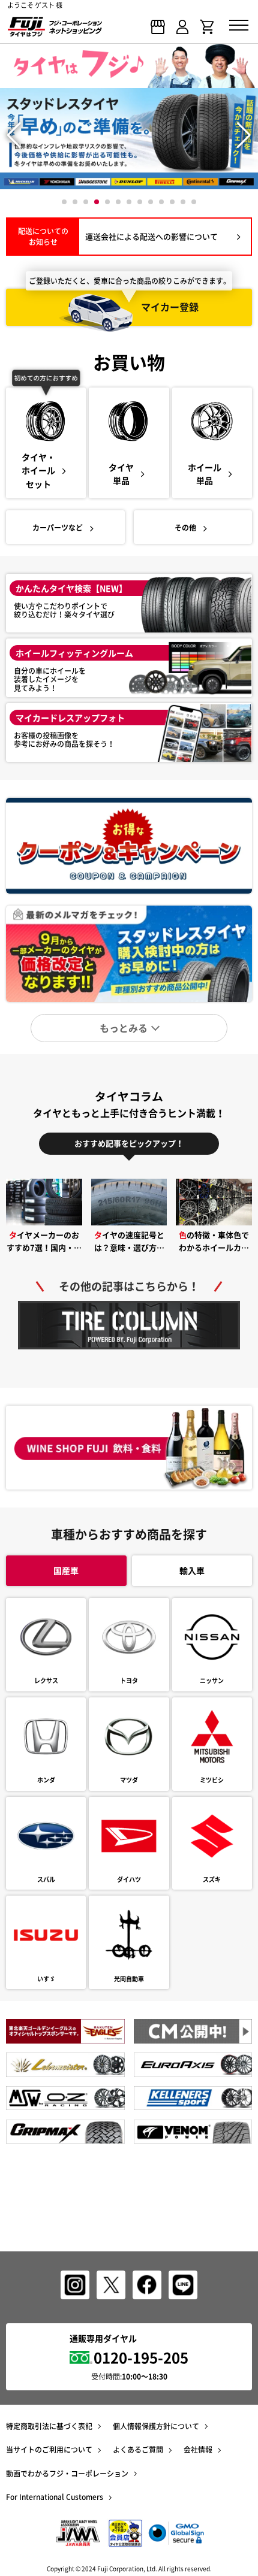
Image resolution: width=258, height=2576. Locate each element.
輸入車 (192, 1570)
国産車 (66, 1570)
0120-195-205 (141, 2357)
